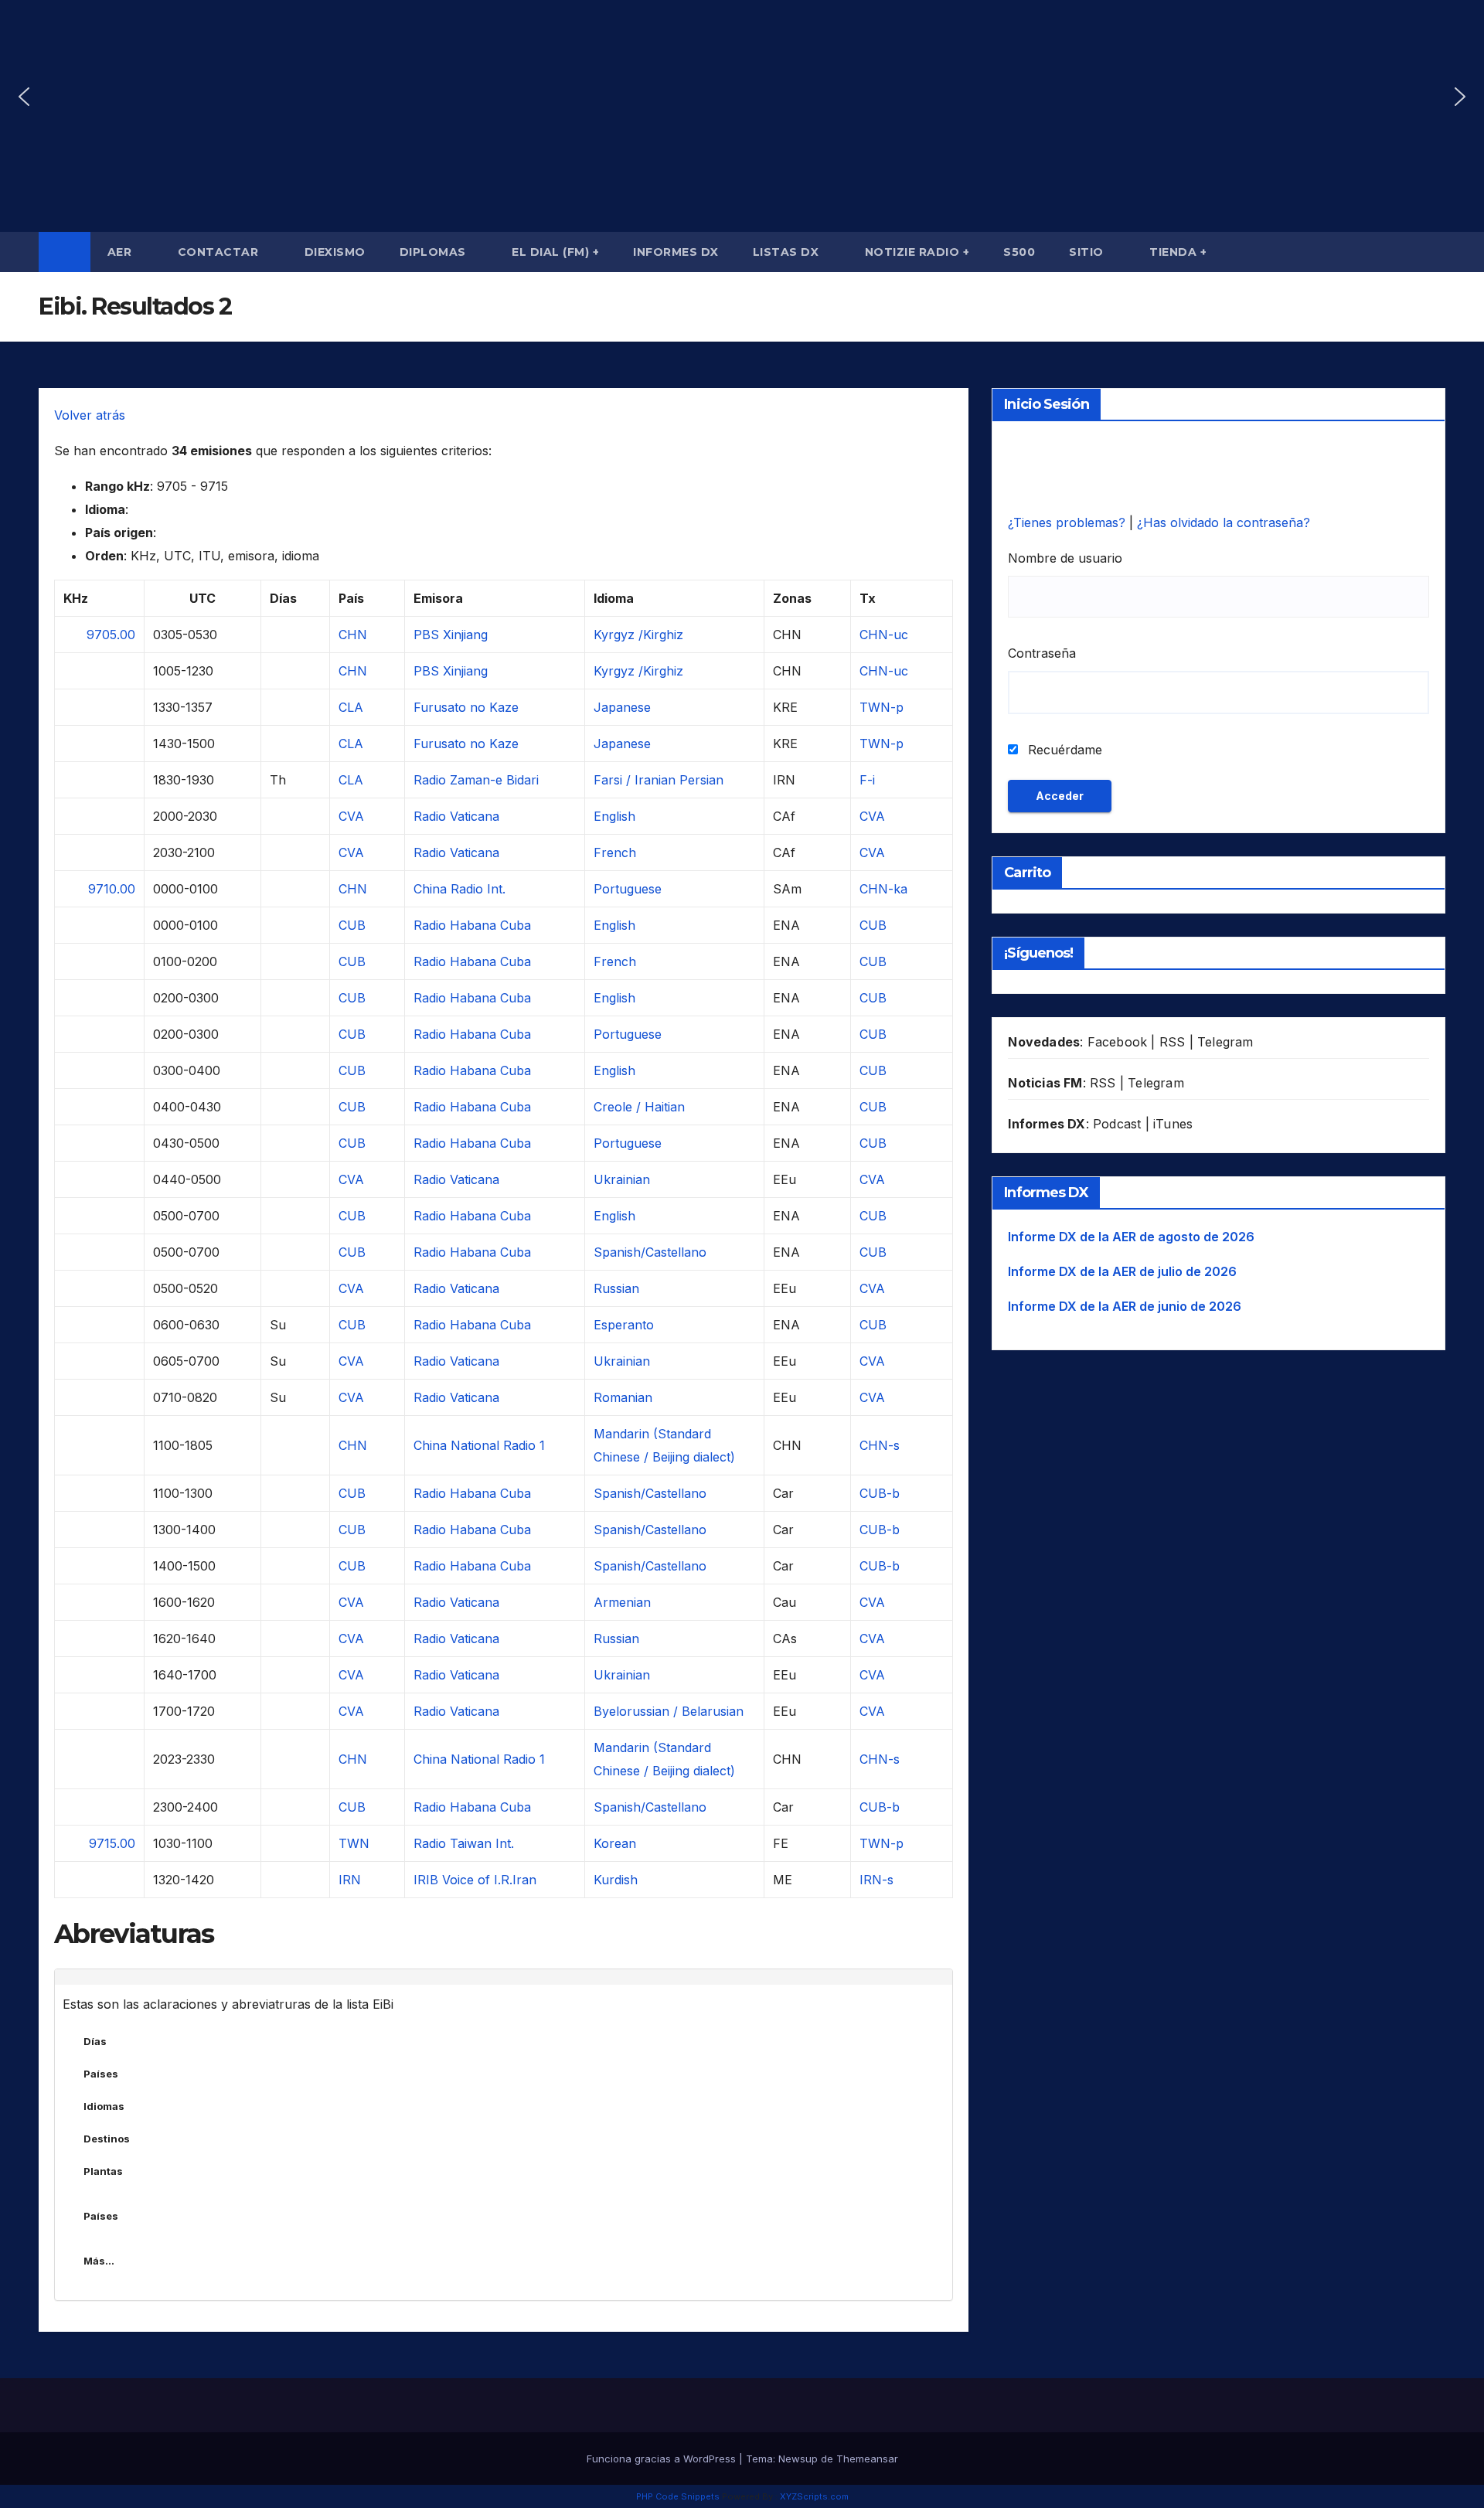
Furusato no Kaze (466, 707)
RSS (1173, 1042)
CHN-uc (884, 635)
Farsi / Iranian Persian (659, 780)
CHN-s (880, 1445)
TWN (354, 1843)
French (615, 852)
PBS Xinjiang (451, 635)
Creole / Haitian (639, 1107)
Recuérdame (1063, 750)
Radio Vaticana (456, 816)
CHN (353, 635)
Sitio (1088, 252)
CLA (351, 707)
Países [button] (101, 2074)
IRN (350, 1880)
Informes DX (676, 252)
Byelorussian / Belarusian (669, 1711)
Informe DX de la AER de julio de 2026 (1122, 1271)
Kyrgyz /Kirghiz (638, 635)
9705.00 (111, 635)
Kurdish (616, 1880)
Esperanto (624, 1325)
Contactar (220, 252)
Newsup (798, 2459)
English (614, 816)
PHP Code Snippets (678, 2496)
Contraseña (1042, 653)
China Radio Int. (459, 889)
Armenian (622, 1602)
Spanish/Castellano (650, 1252)
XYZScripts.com (814, 2496)
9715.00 (112, 1843)
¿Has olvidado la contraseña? (1224, 522)
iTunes (1173, 1124)
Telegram (1225, 1042)
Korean (615, 1843)
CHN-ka (883, 889)
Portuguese (628, 889)
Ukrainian (622, 1179)
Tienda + (1178, 252)
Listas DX (788, 252)
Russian (616, 1288)
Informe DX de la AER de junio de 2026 (1125, 1306)
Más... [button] (99, 2261)
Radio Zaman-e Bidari (476, 780)
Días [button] (95, 2041)
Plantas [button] (103, 2171)
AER (121, 252)
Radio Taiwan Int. (464, 1843)
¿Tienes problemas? (1069, 522)
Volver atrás (90, 415)
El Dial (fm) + (555, 252)
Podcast (1117, 1124)
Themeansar (867, 2459)
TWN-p (882, 707)
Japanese (622, 707)
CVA (351, 816)
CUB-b (880, 1493)
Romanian (623, 1397)
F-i (867, 780)
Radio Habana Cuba (472, 925)
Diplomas (435, 252)
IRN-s (876, 1880)
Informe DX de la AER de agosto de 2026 (1131, 1237)
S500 (1019, 252)
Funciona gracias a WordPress (663, 2459)
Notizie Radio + (917, 252)
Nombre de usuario (1065, 558)
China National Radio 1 (479, 1445)
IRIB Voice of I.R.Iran (475, 1880)
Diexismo (335, 252)
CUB (352, 925)
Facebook (1118, 1042)
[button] (24, 97)
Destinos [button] (107, 2139)
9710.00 (112, 889)
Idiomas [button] (104, 2106)
